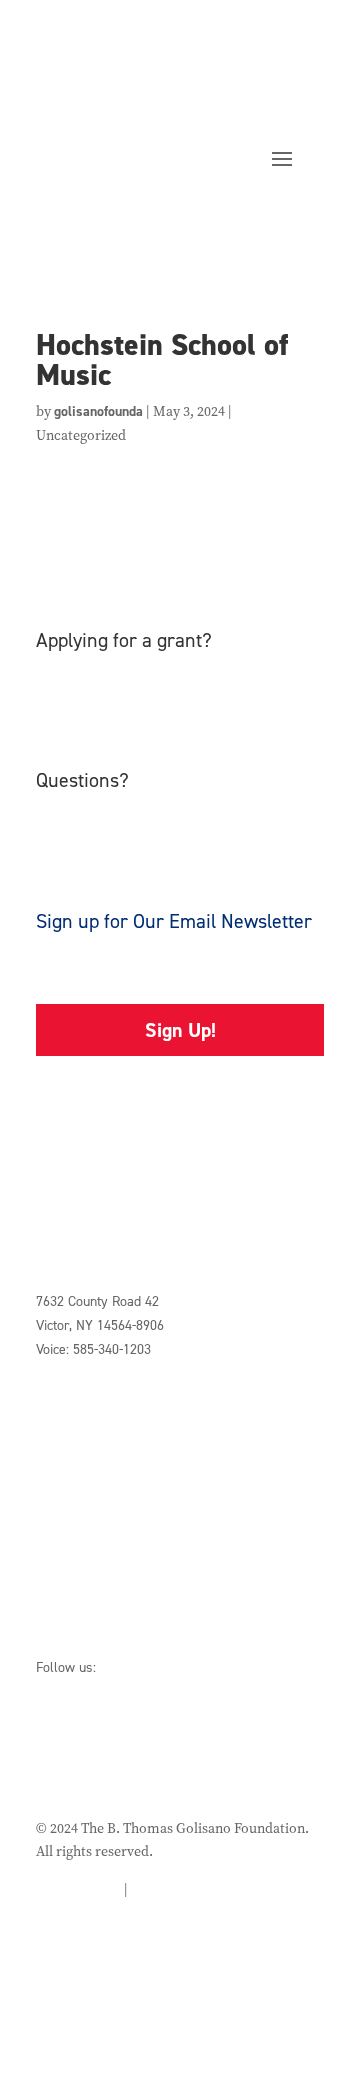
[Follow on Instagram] (162, 1733)
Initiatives (66, 1464)
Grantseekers (77, 1440)
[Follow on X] (112, 1733)
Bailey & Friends (85, 1613)
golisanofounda (98, 411)
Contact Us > (74, 1386)
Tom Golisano (76, 1589)
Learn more (101, 715)
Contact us (97, 855)
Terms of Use (171, 1889)
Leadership (69, 1488)
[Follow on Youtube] (212, 1733)
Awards (59, 1512)
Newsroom (68, 1535)
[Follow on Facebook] (62, 1733)
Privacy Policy (78, 1889)
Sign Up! (180, 1030)
